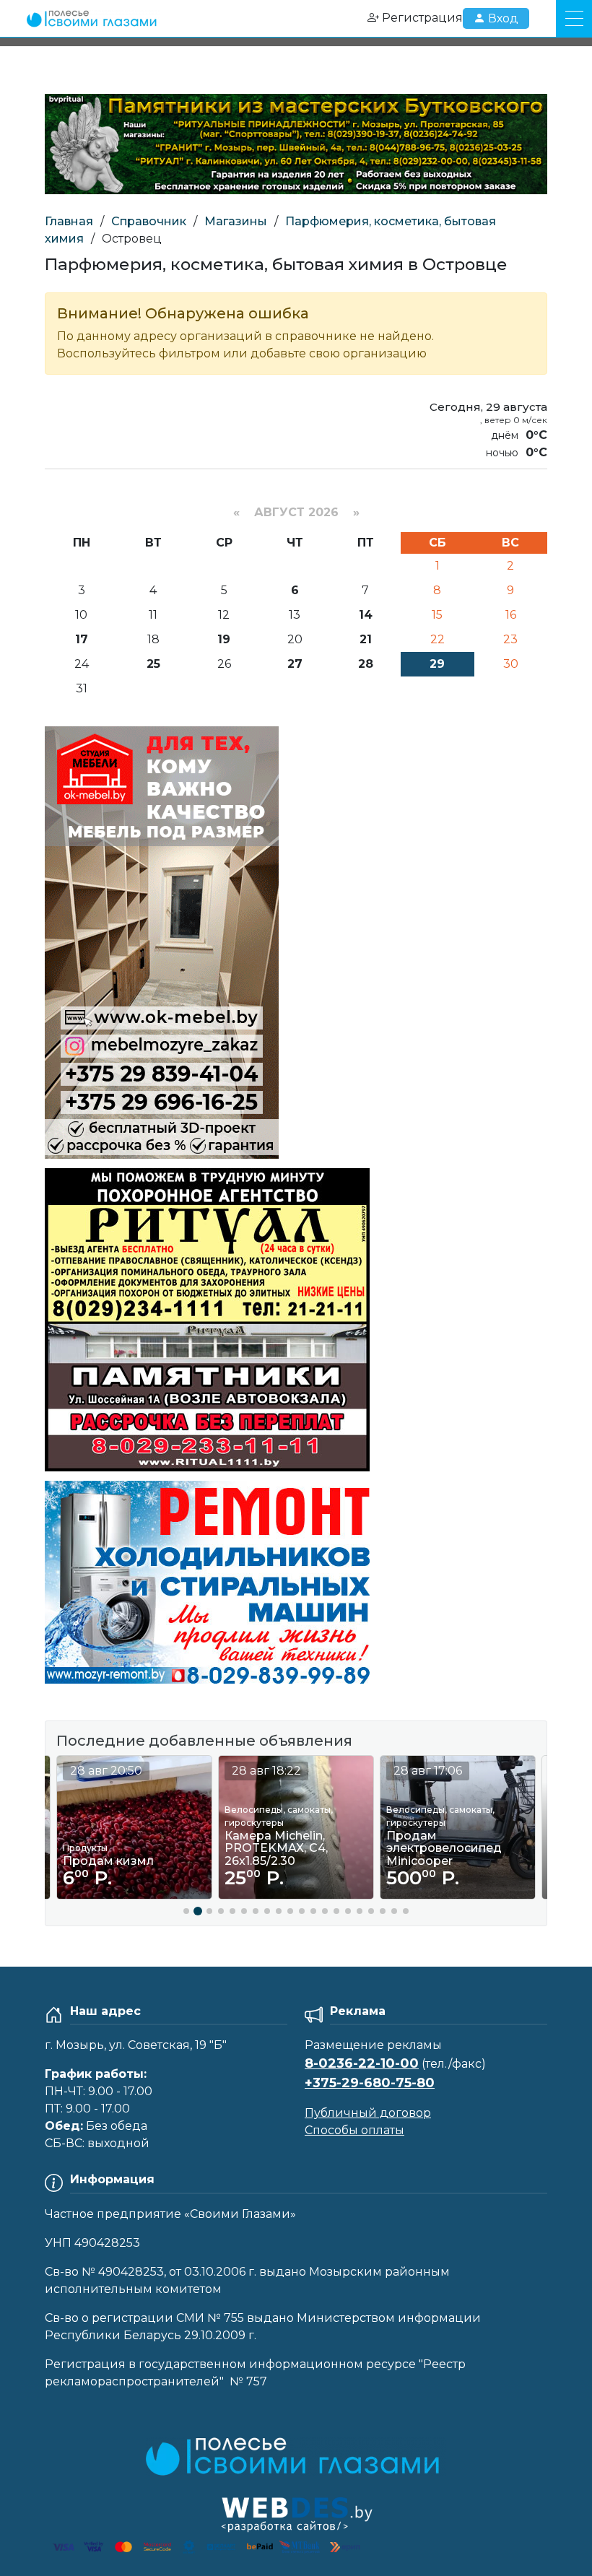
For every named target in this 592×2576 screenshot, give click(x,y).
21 (366, 639)
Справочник (149, 221)
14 (366, 615)
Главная (69, 221)
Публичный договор (368, 2113)
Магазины (236, 221)
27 (295, 664)
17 (82, 639)
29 (437, 664)
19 (224, 639)
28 (366, 664)
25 (153, 664)
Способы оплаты (354, 2130)
